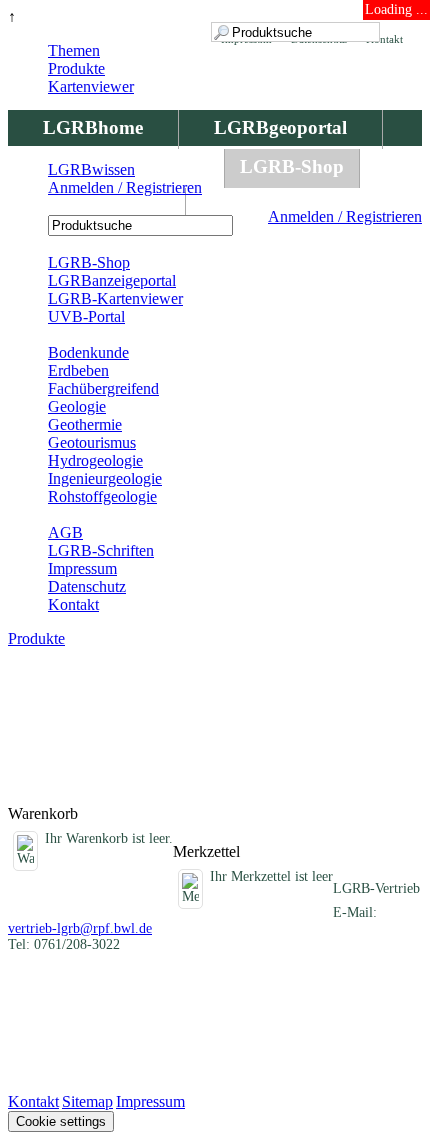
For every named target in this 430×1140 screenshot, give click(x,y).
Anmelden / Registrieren (345, 216)
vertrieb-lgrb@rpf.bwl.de (80, 928)
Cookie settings (61, 1121)
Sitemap (87, 1101)
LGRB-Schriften (101, 550)
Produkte (76, 68)
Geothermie (85, 424)
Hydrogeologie (95, 460)
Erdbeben (78, 370)
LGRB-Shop (292, 166)
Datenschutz (87, 586)
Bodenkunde (88, 352)
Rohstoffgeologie (102, 496)
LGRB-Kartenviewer (115, 298)
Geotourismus (92, 442)
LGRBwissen (96, 205)
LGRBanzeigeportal (112, 280)
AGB (65, 532)
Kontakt (73, 604)
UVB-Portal (86, 316)
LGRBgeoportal (280, 127)
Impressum (82, 568)
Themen (74, 50)
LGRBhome (93, 127)
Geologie (77, 406)
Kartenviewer (91, 86)
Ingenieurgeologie (105, 478)
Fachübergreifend (103, 388)
